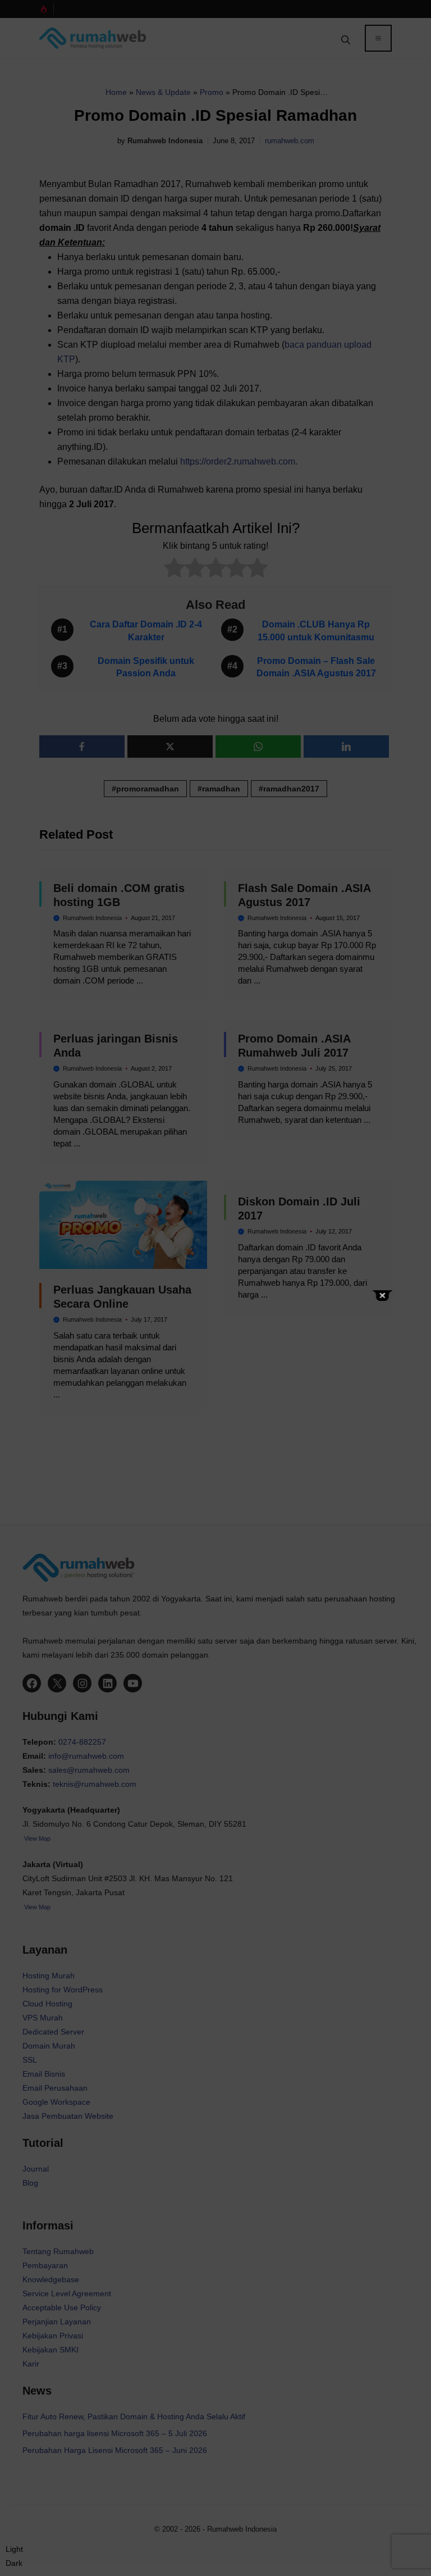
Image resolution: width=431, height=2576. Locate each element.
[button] (14, 2556)
